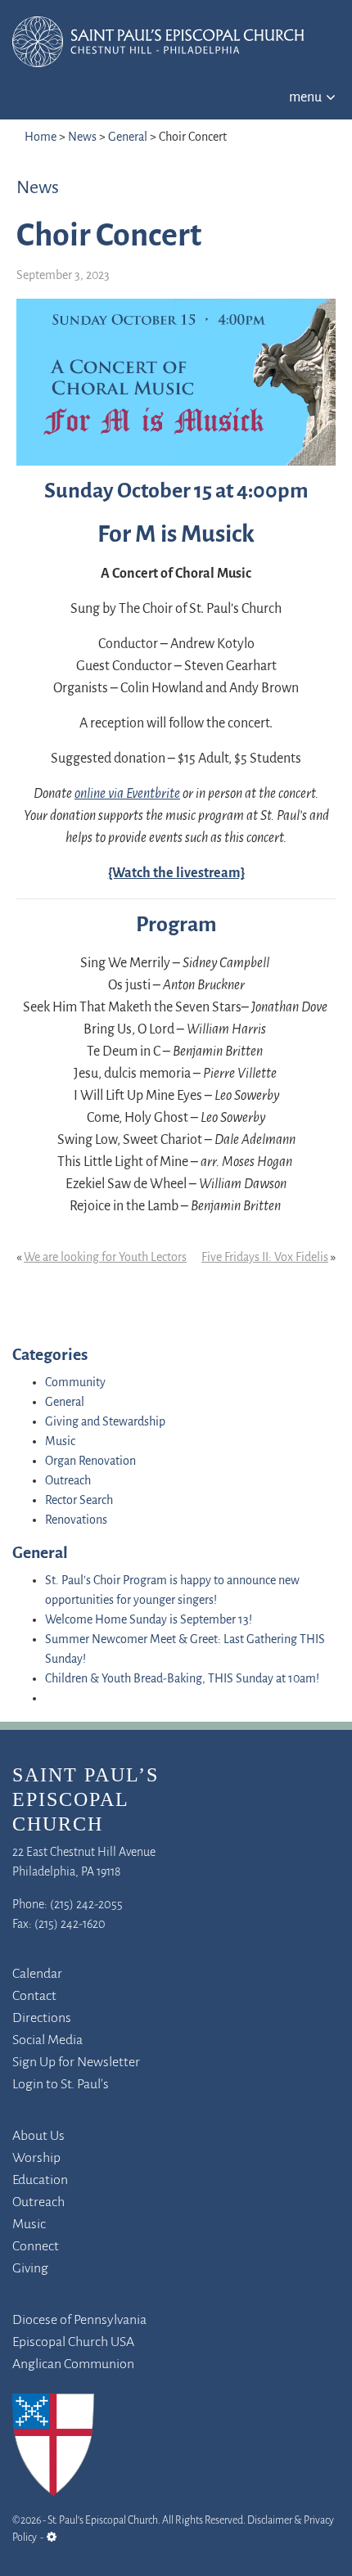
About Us (38, 2137)
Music (60, 1442)
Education (40, 2181)
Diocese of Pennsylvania (79, 2321)
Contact (34, 1997)
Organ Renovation (90, 1461)
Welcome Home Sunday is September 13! (149, 1620)
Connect (36, 2247)
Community (75, 1383)
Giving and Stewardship (105, 1422)
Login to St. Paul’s (61, 2085)
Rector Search (79, 1501)
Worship (36, 2159)
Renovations (76, 1520)
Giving (30, 2269)
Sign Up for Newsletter (76, 2063)
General (128, 137)
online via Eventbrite (127, 795)
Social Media (47, 2041)
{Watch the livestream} (176, 874)
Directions (42, 2019)
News (82, 137)
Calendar (37, 1975)
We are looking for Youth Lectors (105, 1258)
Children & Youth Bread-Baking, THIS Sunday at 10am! (182, 1679)
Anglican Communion (73, 2365)
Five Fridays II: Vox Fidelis (265, 1258)
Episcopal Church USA (73, 2343)
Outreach (68, 1481)
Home (41, 137)
